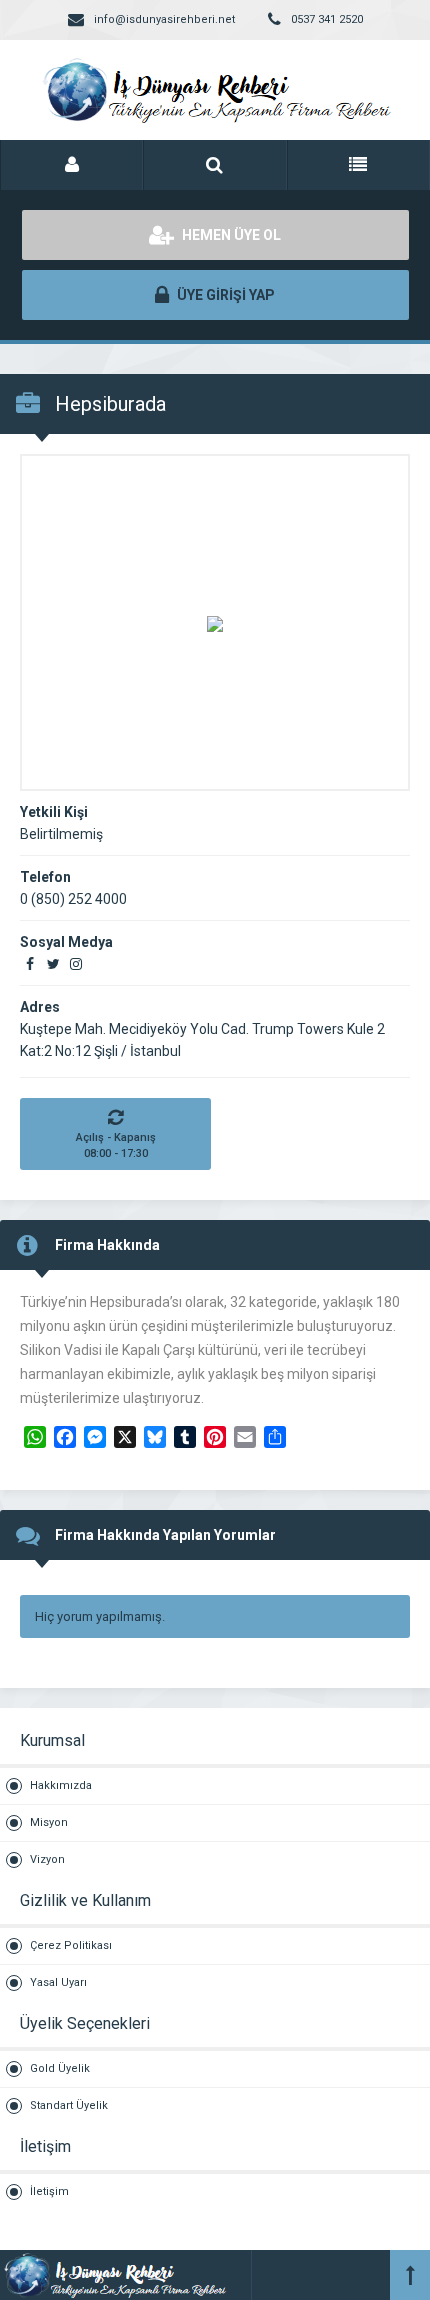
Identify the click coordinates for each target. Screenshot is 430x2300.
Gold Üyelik (60, 2068)
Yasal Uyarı (58, 1982)
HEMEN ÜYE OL (230, 235)
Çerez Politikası (71, 1945)
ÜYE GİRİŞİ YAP (224, 295)
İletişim (49, 2191)
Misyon (49, 1822)
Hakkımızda (61, 1785)
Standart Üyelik (69, 2105)
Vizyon (47, 1859)
